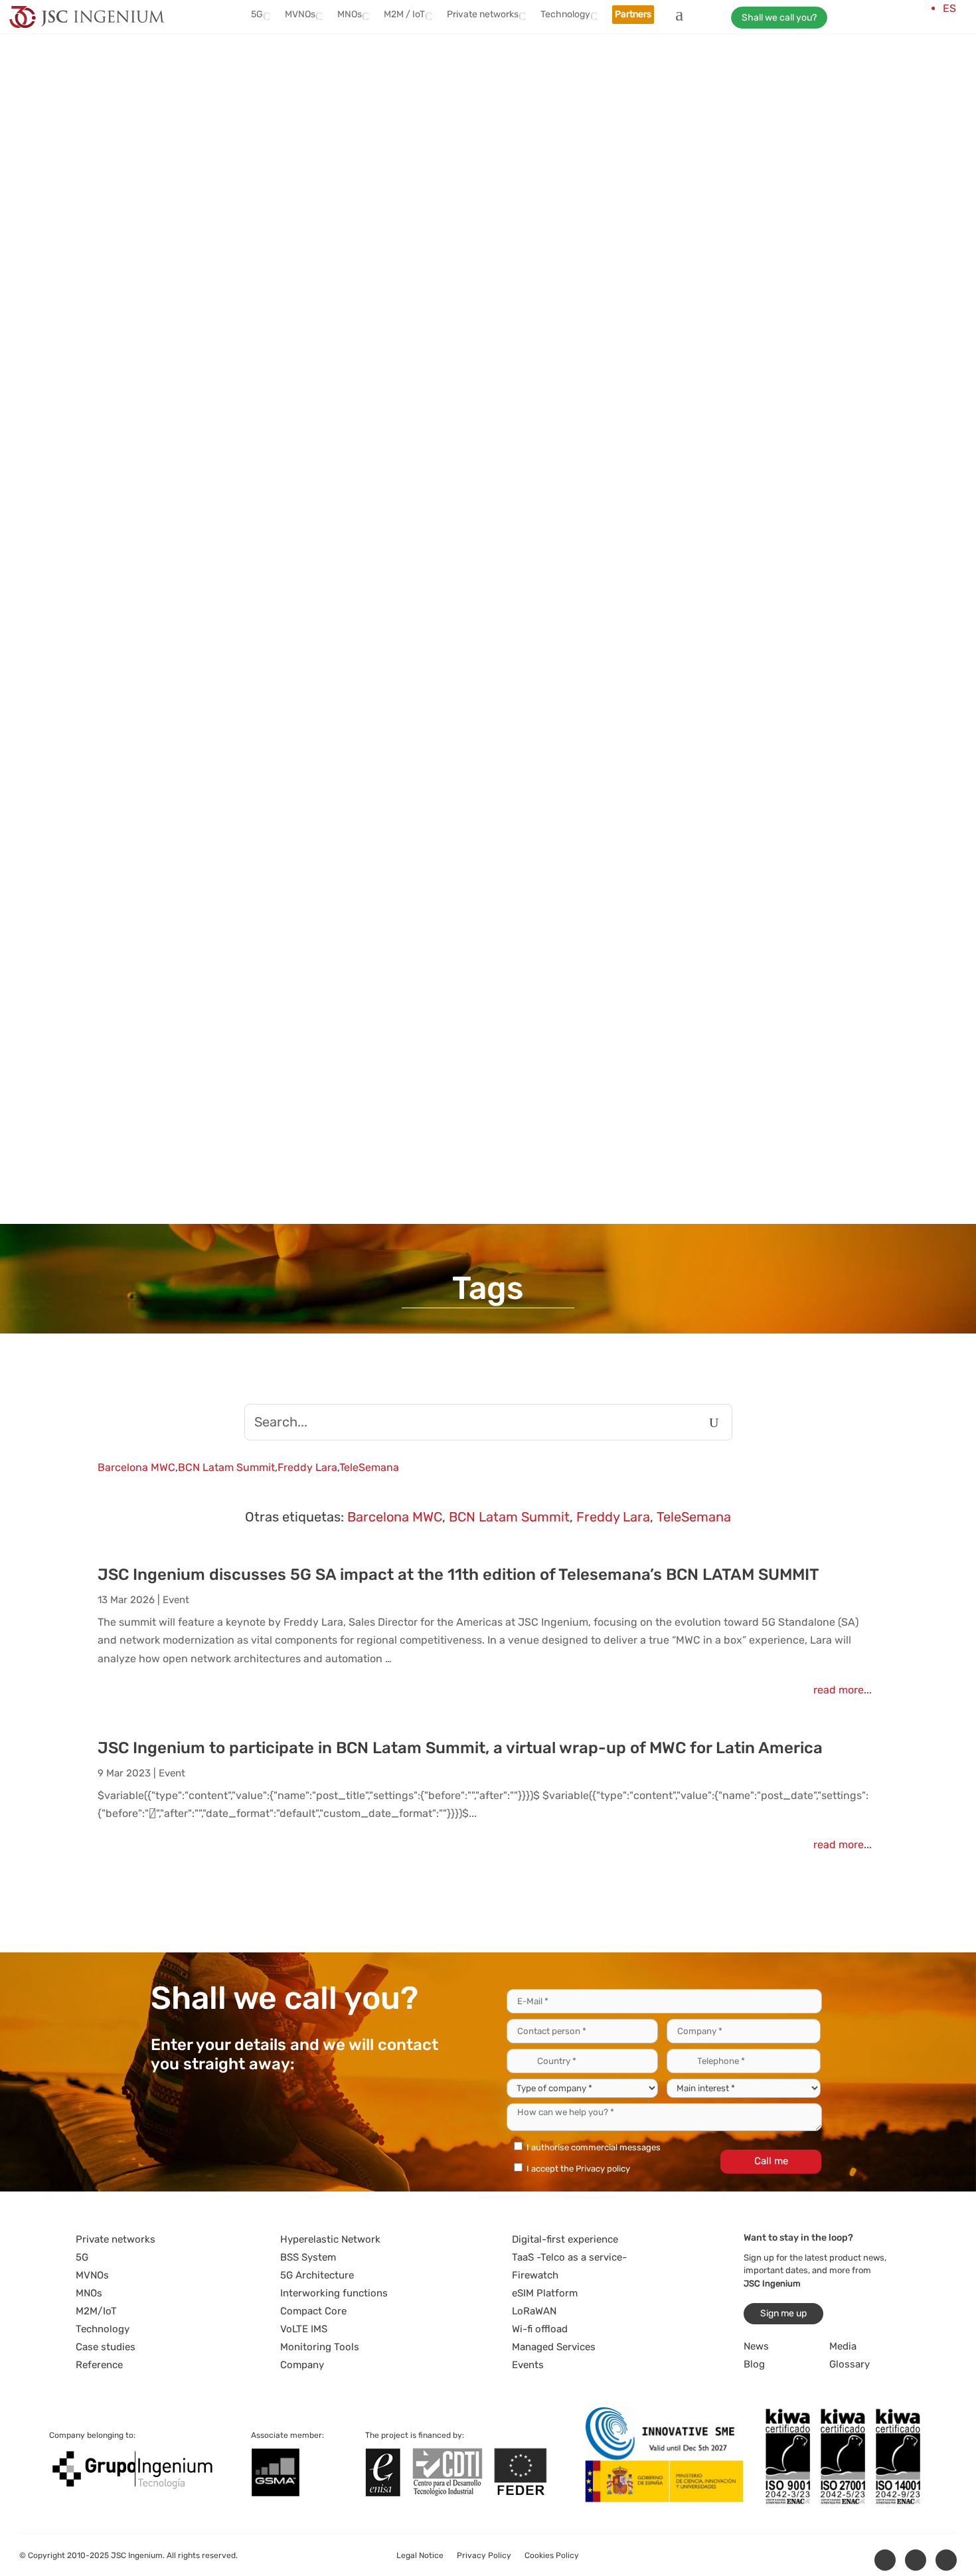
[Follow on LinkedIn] (885, 2560)
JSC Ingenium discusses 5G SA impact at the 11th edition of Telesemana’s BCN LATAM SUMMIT (458, 1575)
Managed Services (554, 2347)
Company (302, 2365)
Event (176, 1600)
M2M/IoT (96, 2311)
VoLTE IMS (304, 2329)
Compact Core (313, 2311)
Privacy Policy (484, 2555)
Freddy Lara (307, 1467)
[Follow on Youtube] (946, 2560)
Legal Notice (420, 2555)
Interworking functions (334, 2293)
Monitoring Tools (320, 2347)
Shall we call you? (779, 18)
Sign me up (783, 2313)
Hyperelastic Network (330, 2239)
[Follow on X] (916, 2560)
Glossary (850, 2364)
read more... (843, 1690)
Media (843, 2346)
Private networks (116, 2239)
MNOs (89, 2293)
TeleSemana (369, 1467)
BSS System (308, 2257)
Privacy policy (603, 2169)
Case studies (106, 2347)
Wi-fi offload (540, 2329)
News (756, 2346)
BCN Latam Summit (226, 1467)
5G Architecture (317, 2275)
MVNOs (92, 2275)
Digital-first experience (565, 2239)
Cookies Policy (552, 2555)
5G (82, 2257)
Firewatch (535, 2275)
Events (528, 2365)
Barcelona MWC (136, 1467)
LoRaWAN (534, 2311)
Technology (103, 2329)
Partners (633, 14)
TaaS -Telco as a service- (569, 2257)
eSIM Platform (545, 2293)
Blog (754, 2364)
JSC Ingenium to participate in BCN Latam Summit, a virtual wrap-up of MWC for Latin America (460, 1748)
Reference (99, 2365)
